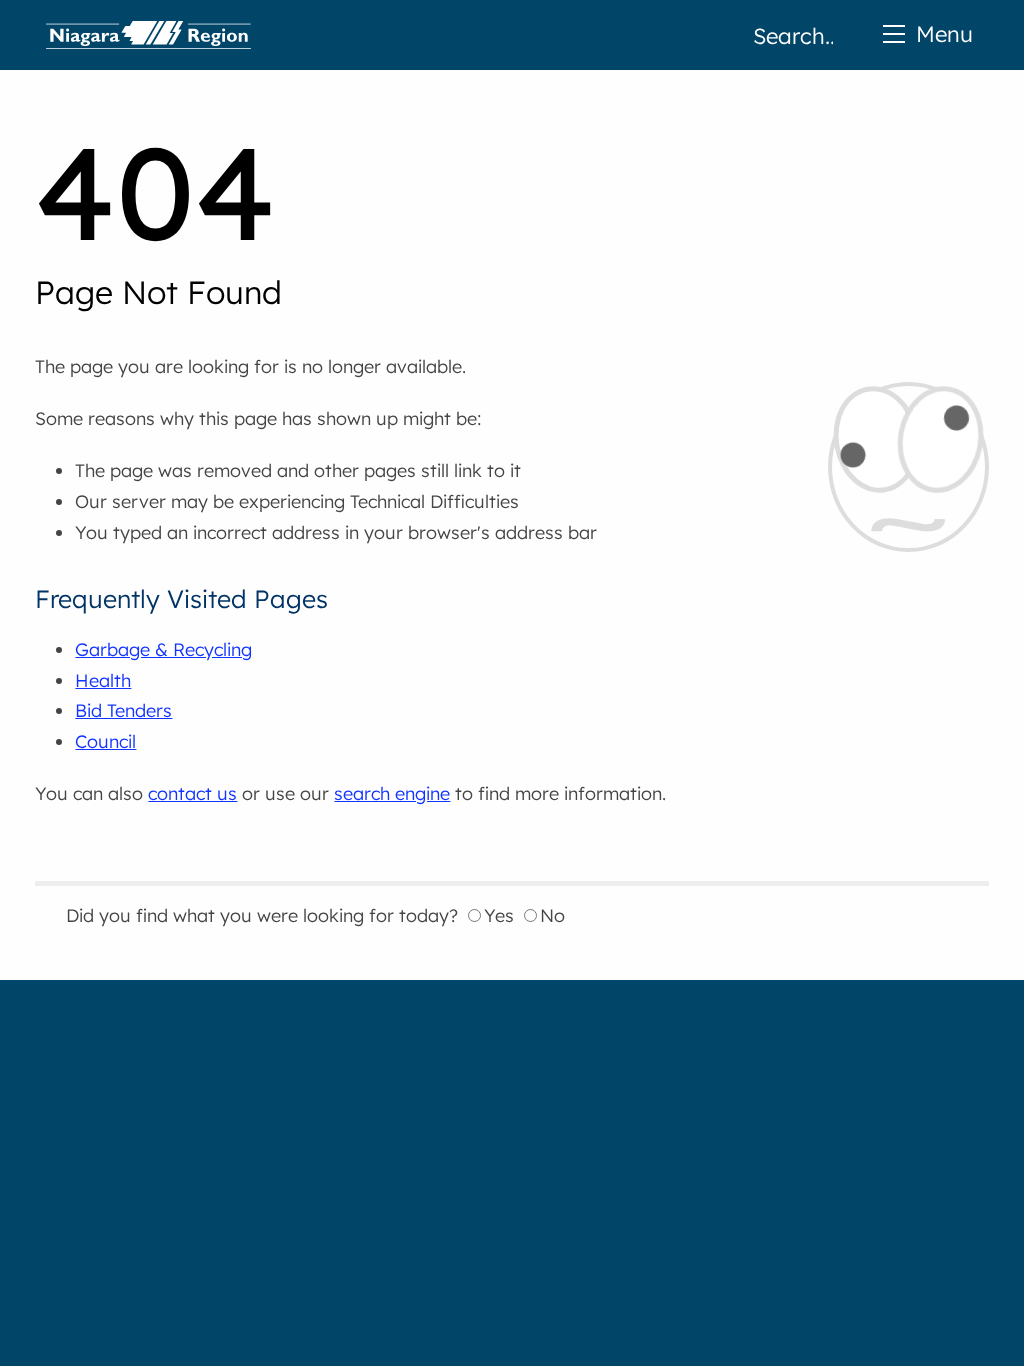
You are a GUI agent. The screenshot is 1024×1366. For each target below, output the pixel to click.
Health (103, 680)
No (552, 915)
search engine (392, 793)
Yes (499, 915)
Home (148, 35)
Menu (944, 33)
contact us (192, 793)
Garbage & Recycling (163, 649)
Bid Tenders (123, 710)
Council (105, 741)
